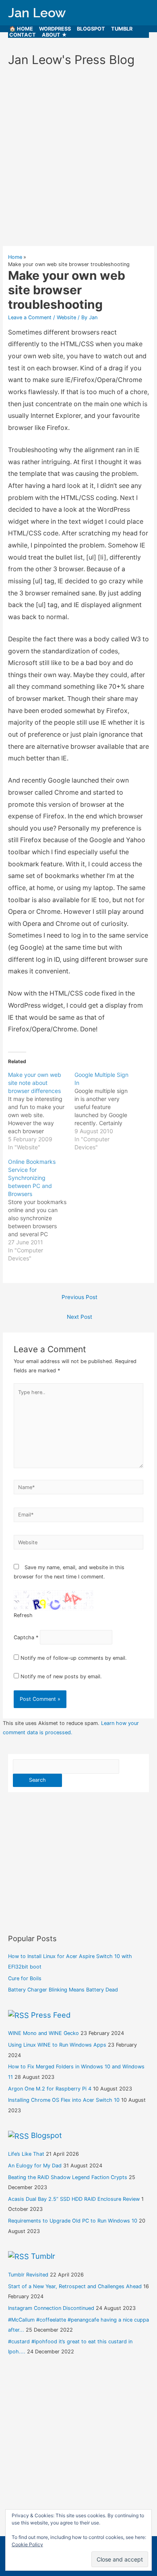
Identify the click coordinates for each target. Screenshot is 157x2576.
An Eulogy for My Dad (35, 2166)
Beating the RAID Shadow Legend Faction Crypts (68, 2177)
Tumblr (122, 29)
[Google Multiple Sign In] (108, 1111)
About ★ (54, 35)
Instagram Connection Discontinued (51, 2308)
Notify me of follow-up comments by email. (74, 1658)
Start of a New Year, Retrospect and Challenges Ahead (75, 2286)
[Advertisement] (78, 160)
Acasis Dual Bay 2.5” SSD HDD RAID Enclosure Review (74, 2199)
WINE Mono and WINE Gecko (43, 2033)
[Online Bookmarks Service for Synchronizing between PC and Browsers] (41, 1210)
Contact (23, 35)
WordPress (55, 29)
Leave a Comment (30, 317)
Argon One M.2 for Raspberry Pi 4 (50, 2089)
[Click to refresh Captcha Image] (54, 1601)
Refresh (23, 1615)
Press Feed (51, 2015)
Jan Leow (37, 13)
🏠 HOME (21, 29)
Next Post (80, 1317)
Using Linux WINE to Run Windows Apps (57, 2045)
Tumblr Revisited (28, 2275)
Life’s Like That (26, 2154)
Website (66, 317)
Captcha (24, 1637)
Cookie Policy (27, 2544)
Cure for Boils (25, 1978)
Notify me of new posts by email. (61, 1676)
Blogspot (91, 29)
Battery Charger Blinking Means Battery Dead (63, 1990)
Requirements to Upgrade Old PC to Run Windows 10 (73, 2221)
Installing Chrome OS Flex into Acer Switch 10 (64, 2100)
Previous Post (80, 1297)
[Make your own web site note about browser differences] (41, 1111)
